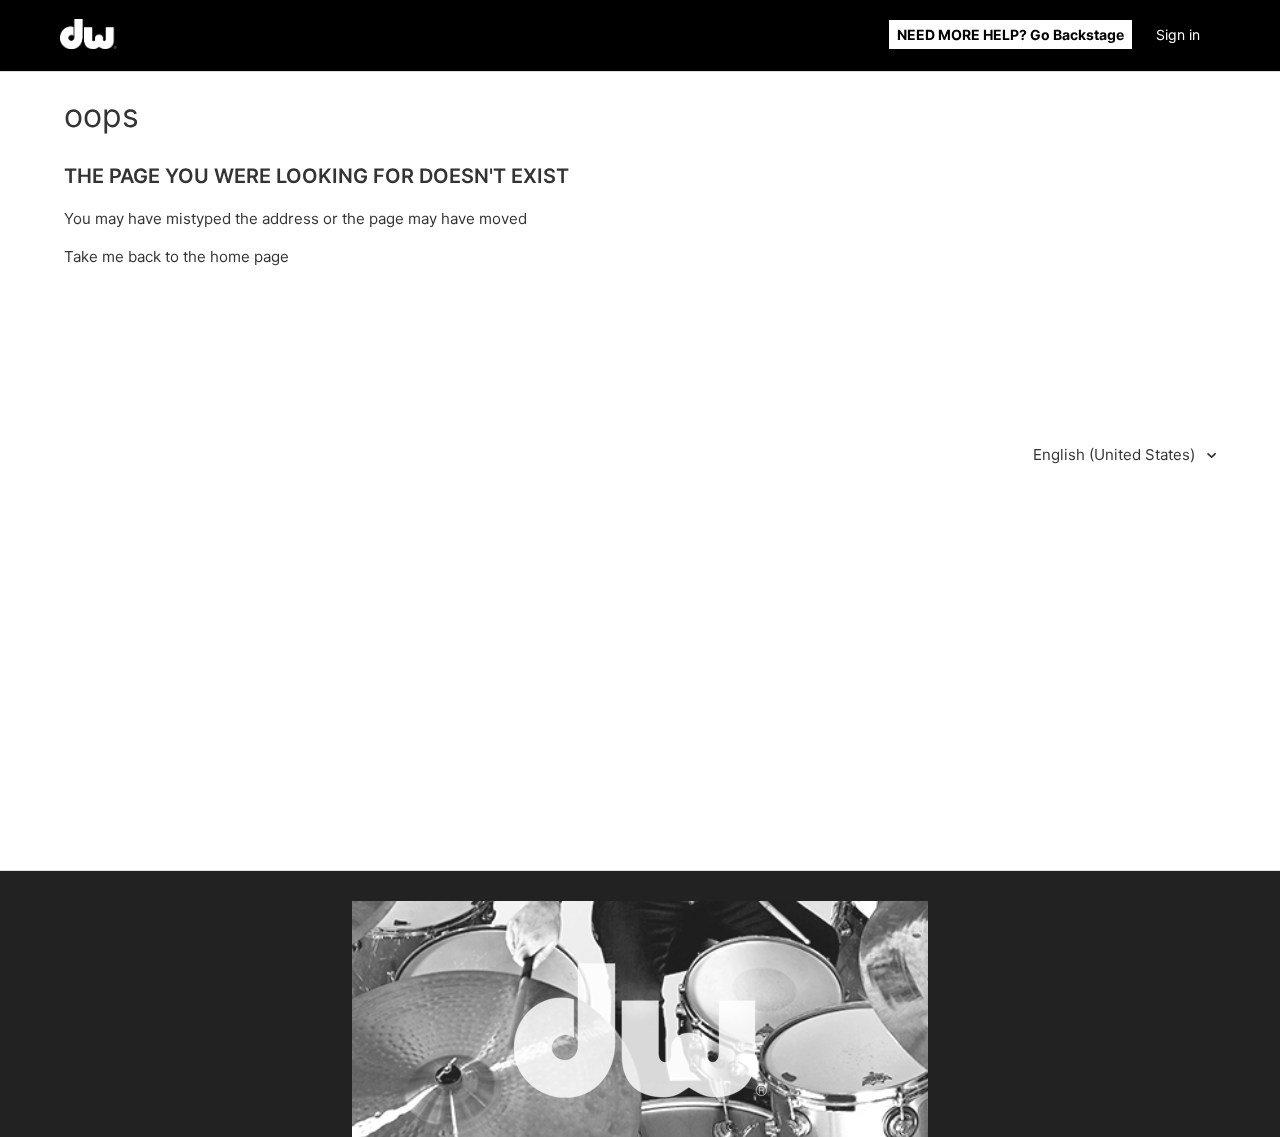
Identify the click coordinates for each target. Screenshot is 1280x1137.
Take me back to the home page (176, 256)
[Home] (88, 43)
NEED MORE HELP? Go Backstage (1010, 34)
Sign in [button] (1178, 34)
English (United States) (1116, 454)
